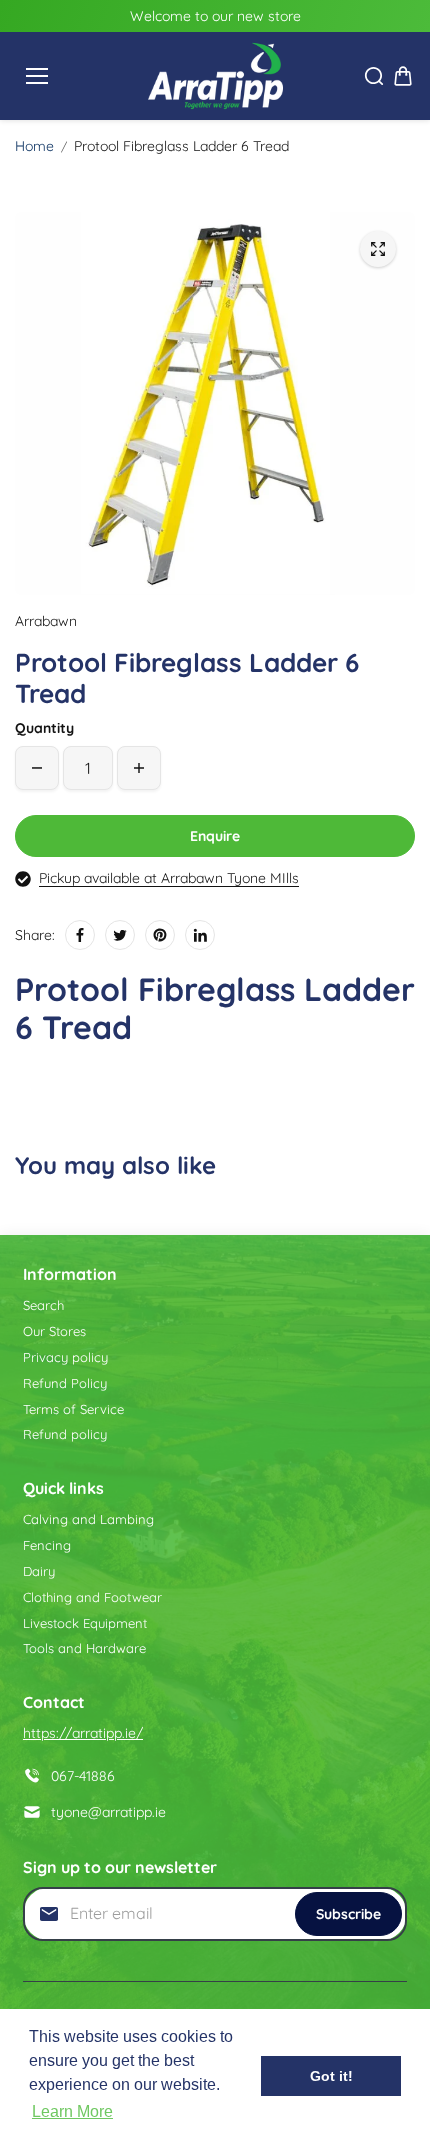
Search (43, 1305)
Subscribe (348, 1914)
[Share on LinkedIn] (200, 935)
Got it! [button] (331, 2076)
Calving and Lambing (88, 1519)
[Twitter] (120, 935)
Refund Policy (65, 1383)
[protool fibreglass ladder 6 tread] (378, 249)
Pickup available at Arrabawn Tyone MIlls (169, 878)
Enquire (215, 836)
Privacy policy (65, 1357)
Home (34, 146)
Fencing (47, 1545)
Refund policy (65, 1434)
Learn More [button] (72, 2111)
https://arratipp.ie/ (83, 1733)
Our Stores (54, 1331)
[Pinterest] (160, 935)
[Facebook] (80, 935)
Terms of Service (73, 1409)
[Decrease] (37, 768)
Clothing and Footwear (92, 1597)
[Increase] (139, 768)
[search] (374, 76)
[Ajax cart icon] (403, 76)
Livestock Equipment (85, 1623)
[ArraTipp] (215, 76)
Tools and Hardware (84, 1648)
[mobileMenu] (37, 76)
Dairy (39, 1571)
